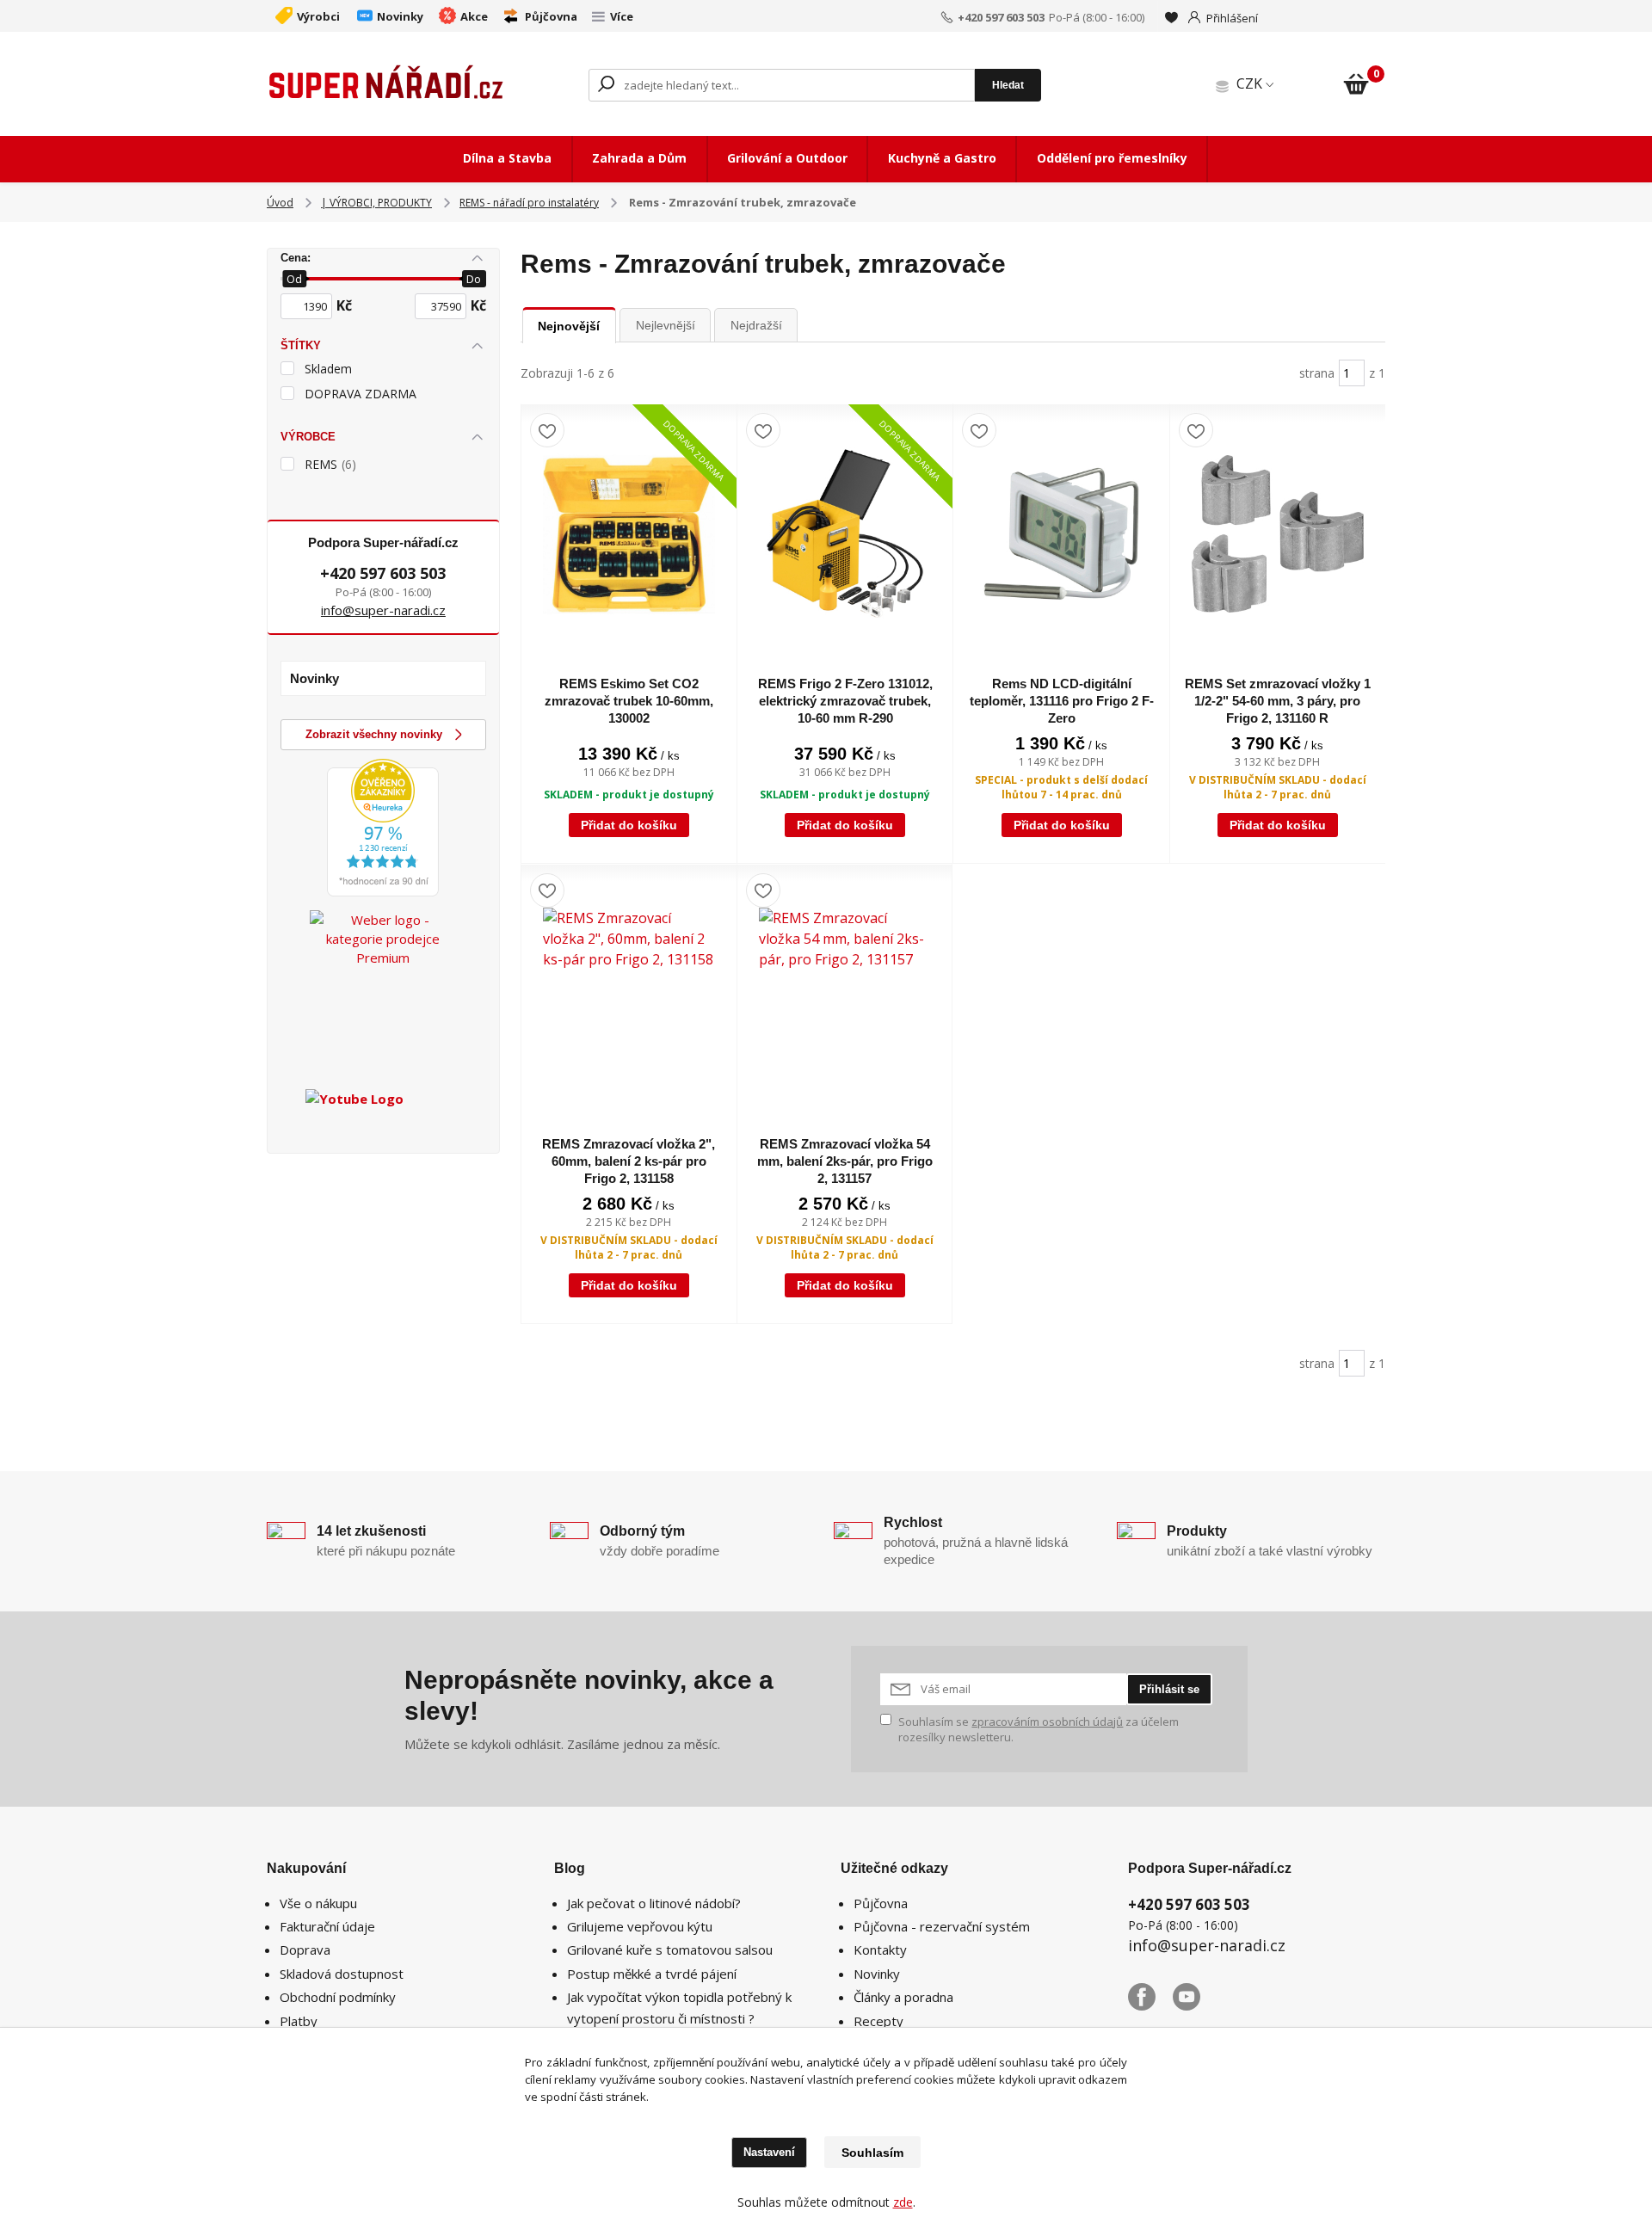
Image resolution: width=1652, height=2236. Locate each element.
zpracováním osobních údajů (1047, 1722)
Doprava (305, 1950)
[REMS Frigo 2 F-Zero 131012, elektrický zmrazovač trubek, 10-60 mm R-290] (845, 533)
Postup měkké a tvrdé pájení (652, 1974)
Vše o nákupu (318, 1903)
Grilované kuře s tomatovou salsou (670, 1950)
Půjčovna (551, 16)
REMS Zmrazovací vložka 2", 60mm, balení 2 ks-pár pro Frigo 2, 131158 (629, 1161)
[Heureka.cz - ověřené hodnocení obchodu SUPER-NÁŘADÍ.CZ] (383, 826)
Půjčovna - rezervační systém (942, 1926)
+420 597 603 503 (1001, 17)
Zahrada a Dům (639, 158)
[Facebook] (1150, 2004)
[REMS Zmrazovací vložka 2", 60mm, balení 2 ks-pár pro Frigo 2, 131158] (629, 994)
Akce (474, 16)
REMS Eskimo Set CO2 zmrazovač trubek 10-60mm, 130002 (629, 701)
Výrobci (318, 16)
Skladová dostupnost (342, 1974)
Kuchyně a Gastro (942, 158)
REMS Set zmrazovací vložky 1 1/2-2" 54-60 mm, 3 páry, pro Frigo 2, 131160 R (1278, 701)
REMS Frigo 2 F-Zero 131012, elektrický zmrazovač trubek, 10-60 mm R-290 (845, 701)
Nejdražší (756, 325)
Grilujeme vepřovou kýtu (640, 1926)
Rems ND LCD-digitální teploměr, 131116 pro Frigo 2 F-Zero (1062, 701)
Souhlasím (872, 2153)
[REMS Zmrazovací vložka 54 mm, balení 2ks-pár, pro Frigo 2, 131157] (844, 994)
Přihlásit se (1169, 1689)
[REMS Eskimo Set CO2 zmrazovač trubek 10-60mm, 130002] (629, 533)
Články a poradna (903, 1997)
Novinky (400, 16)
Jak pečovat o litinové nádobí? (654, 1903)
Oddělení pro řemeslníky (1112, 158)
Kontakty (880, 1950)
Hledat (1008, 85)
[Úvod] (387, 86)
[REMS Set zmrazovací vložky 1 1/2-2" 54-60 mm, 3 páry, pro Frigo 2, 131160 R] (1278, 533)
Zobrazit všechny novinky (374, 734)
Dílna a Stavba (507, 158)
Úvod (280, 203)
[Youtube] (1195, 2004)
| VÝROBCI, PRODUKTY (376, 203)
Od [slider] (294, 279)
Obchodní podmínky (338, 1997)
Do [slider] (474, 279)
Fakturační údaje (327, 1926)
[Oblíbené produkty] (1171, 17)
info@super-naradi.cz (383, 610)
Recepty (878, 2021)
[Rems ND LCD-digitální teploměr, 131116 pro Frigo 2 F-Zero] (1061, 533)
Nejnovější (569, 326)
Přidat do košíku (629, 825)
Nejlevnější (666, 325)
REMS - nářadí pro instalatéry (529, 203)
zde (903, 2202)
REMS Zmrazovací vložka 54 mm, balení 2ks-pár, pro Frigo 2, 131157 (845, 1161)
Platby (299, 2021)
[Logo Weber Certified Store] (383, 983)
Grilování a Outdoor (787, 158)
